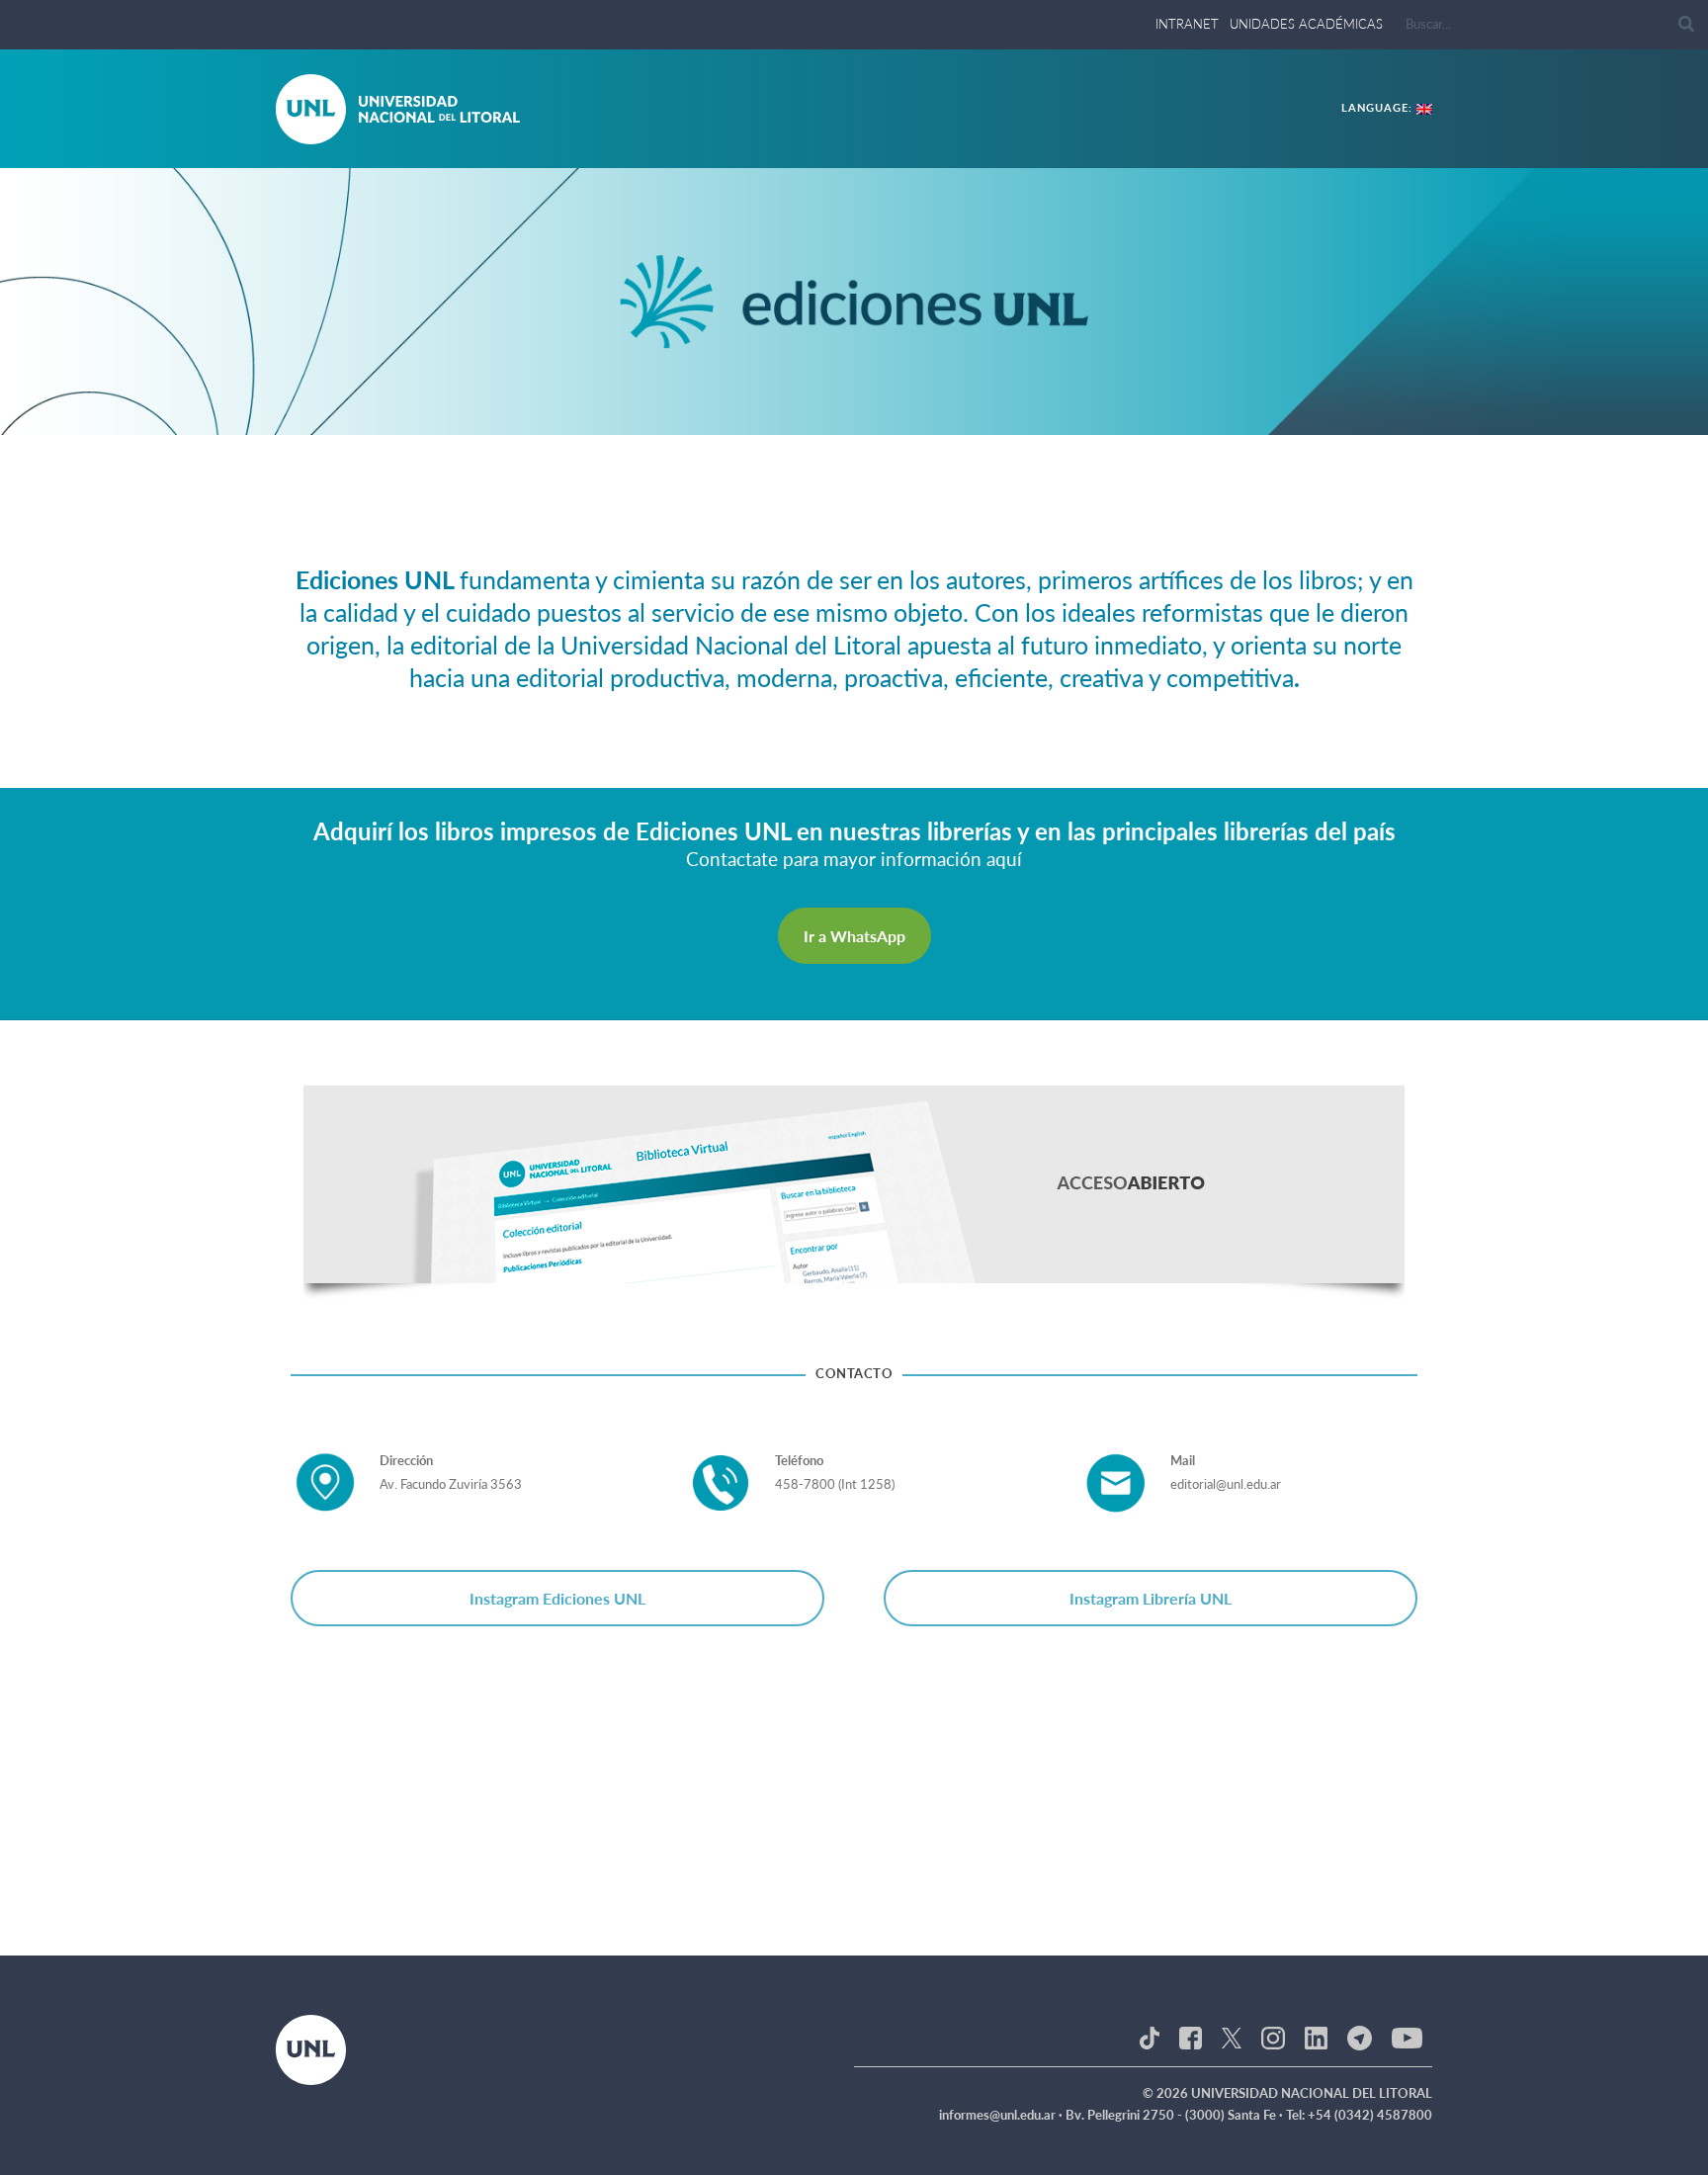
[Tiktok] (1150, 2037)
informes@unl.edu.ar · (1002, 2115)
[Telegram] (1360, 2037)
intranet (1187, 24)
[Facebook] (1191, 2037)
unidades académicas (1306, 24)
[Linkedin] (1316, 2037)
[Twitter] (1232, 2037)
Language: (1379, 107)
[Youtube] (1407, 2037)
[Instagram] (1273, 2037)
